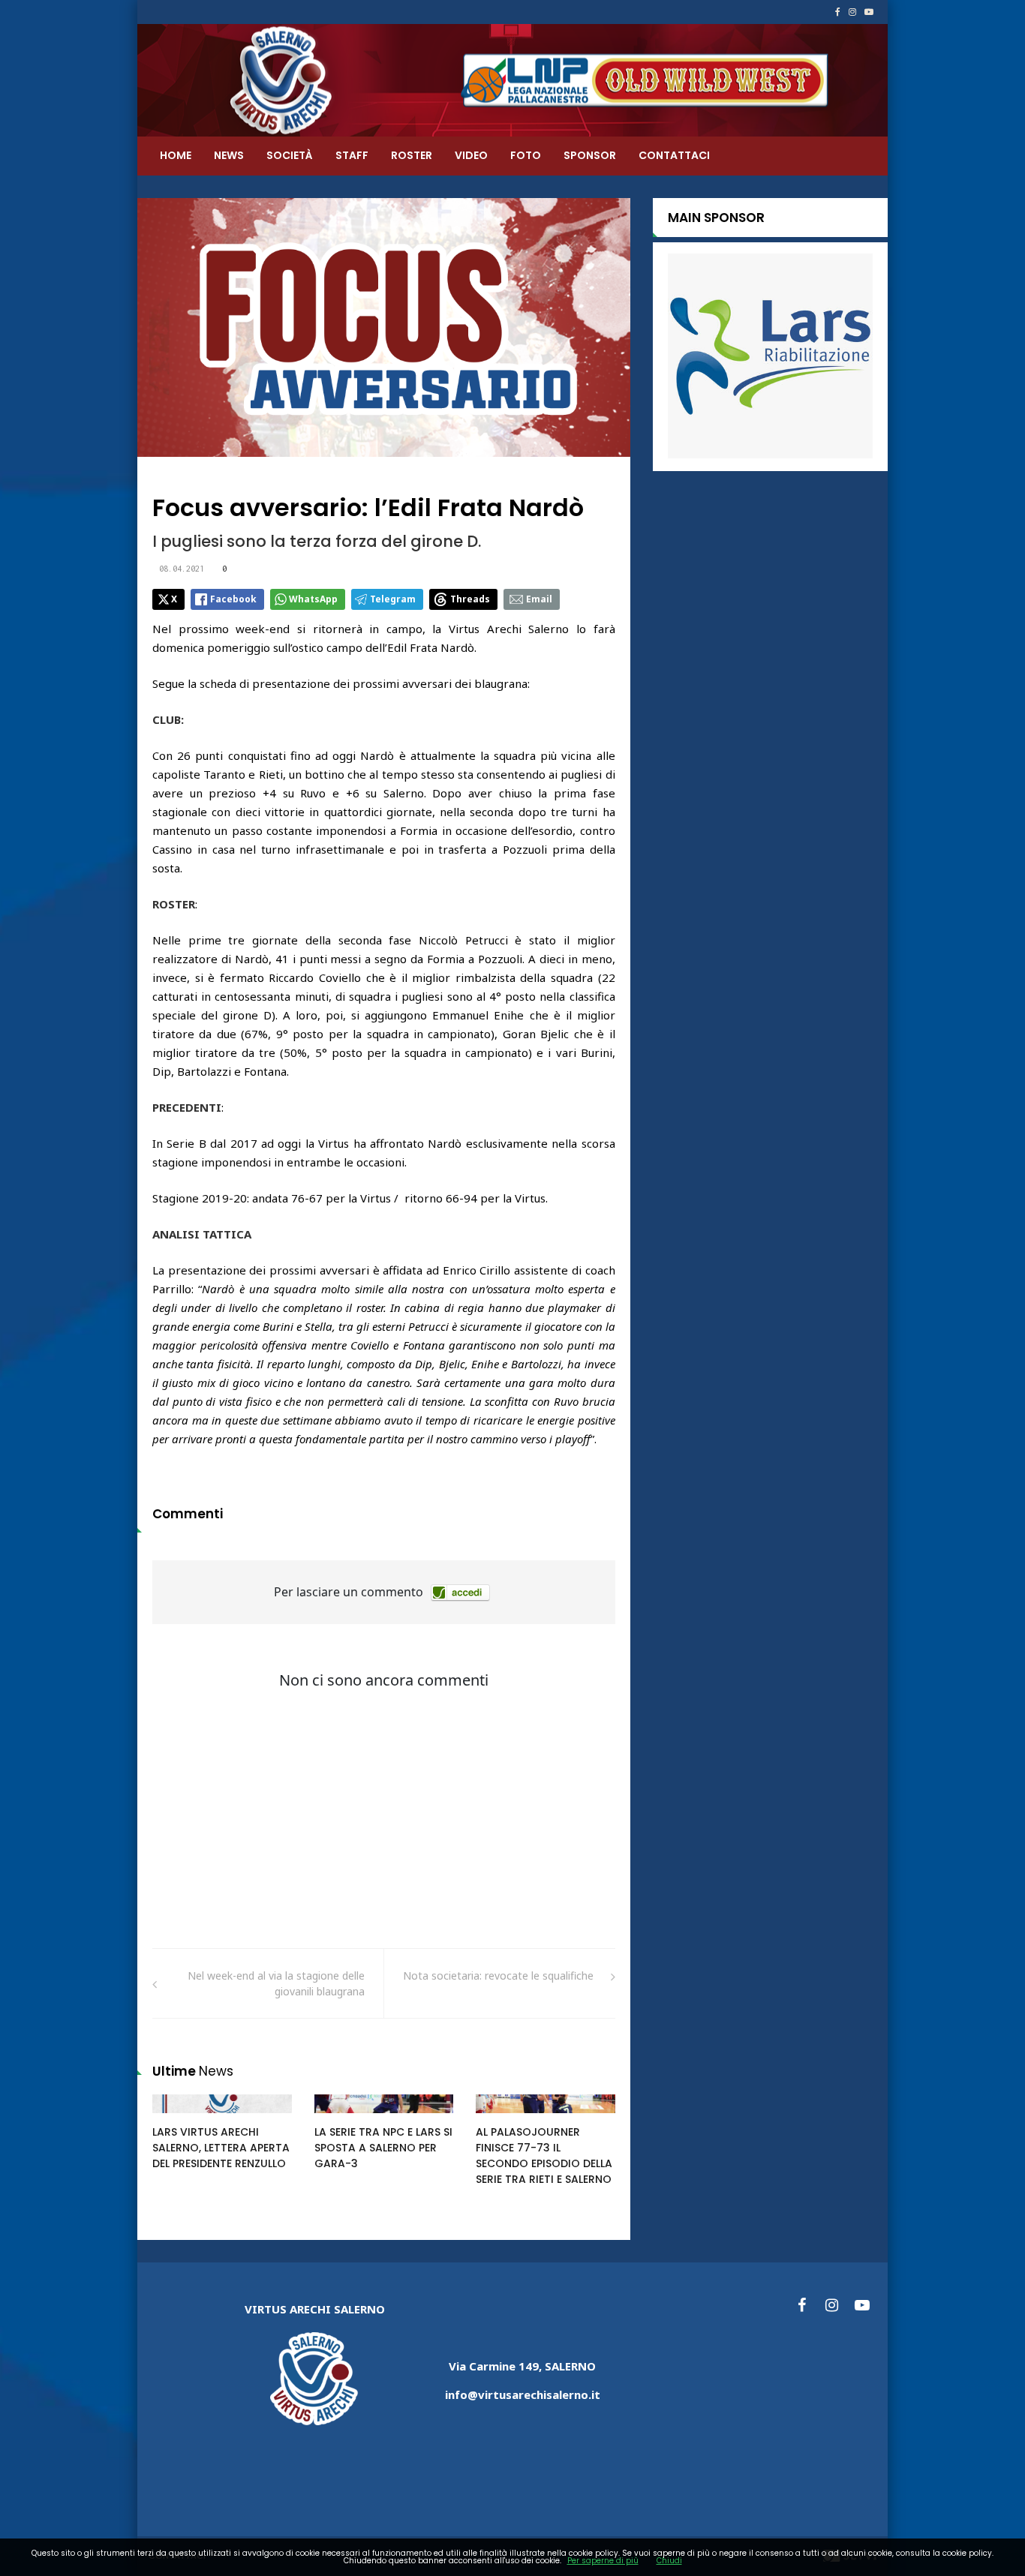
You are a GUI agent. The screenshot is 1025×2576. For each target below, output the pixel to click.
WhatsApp (313, 599)
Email (539, 599)
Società (290, 155)
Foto (526, 155)
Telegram (393, 599)
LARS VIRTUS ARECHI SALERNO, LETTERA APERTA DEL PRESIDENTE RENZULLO (221, 2148)
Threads (470, 599)
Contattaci (674, 155)
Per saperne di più (603, 2561)
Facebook (233, 599)
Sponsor (590, 155)
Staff (352, 155)
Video (471, 155)
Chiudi (669, 2561)
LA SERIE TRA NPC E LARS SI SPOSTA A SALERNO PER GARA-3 (383, 2148)
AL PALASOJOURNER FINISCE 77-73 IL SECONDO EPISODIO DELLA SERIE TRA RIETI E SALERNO (544, 2156)
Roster (412, 155)
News (229, 155)
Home (176, 155)
